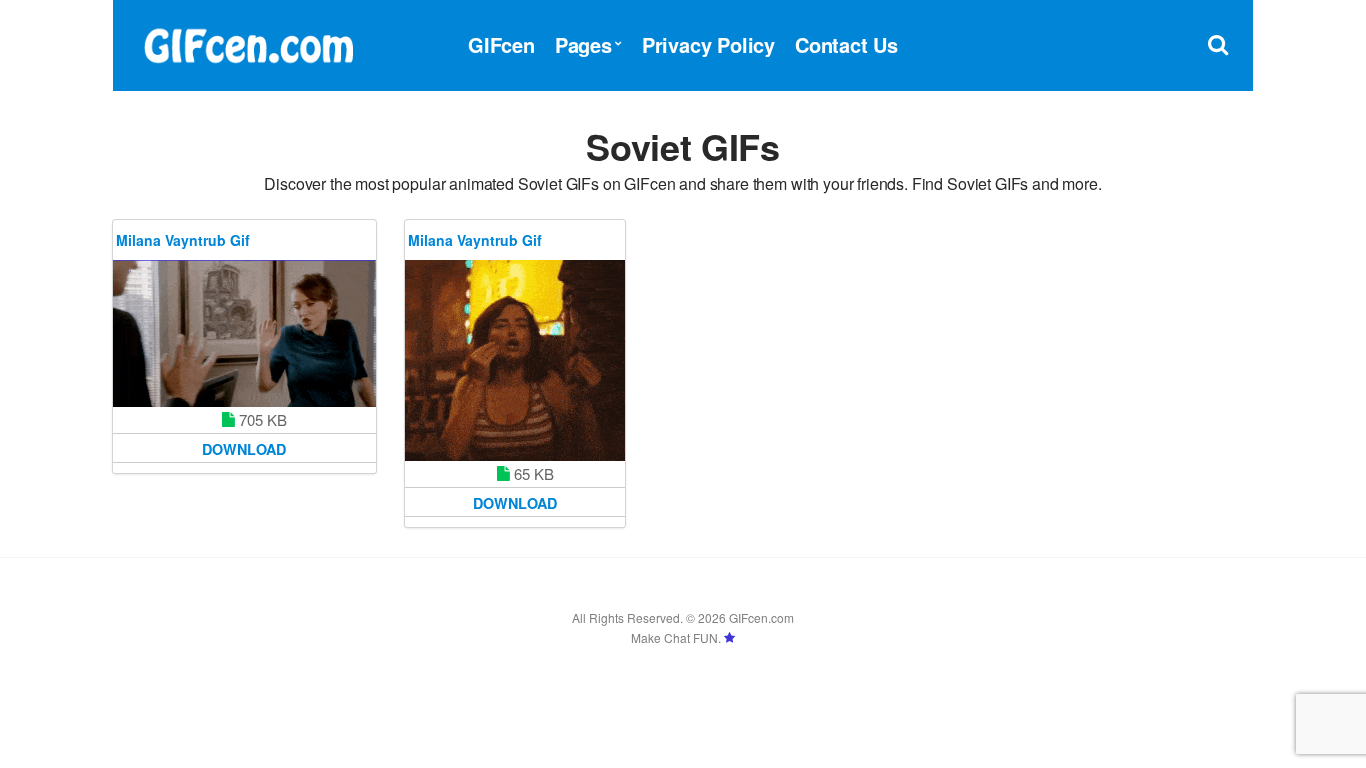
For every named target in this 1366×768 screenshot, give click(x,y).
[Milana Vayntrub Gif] (244, 333)
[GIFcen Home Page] (248, 42)
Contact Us (846, 44)
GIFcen (501, 44)
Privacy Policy (708, 44)
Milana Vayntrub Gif (183, 240)
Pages (583, 44)
